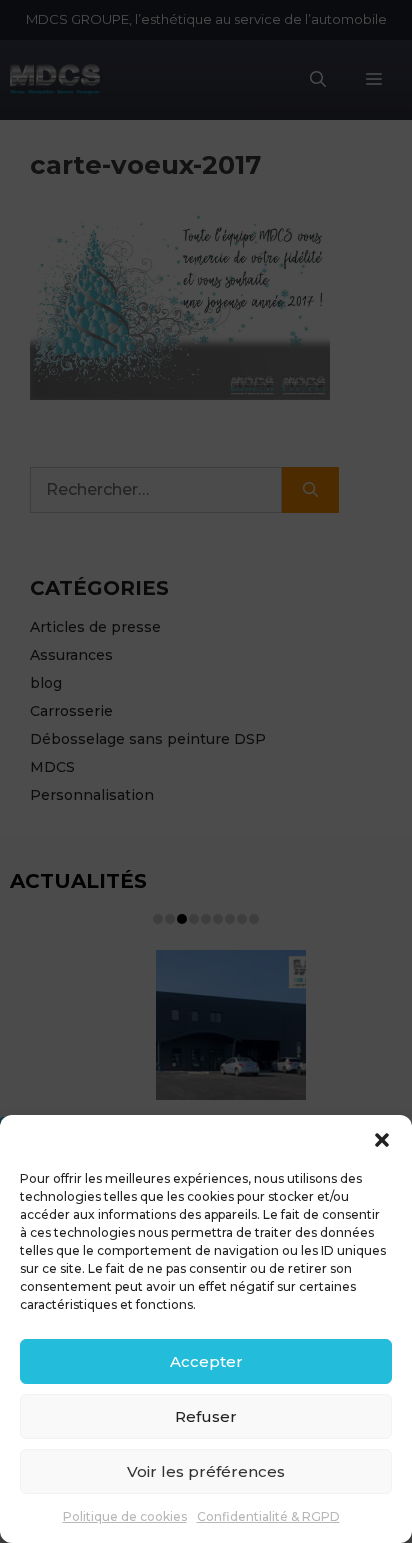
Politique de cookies (125, 1516)
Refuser (206, 1416)
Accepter (206, 1361)
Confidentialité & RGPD (268, 1516)
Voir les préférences (206, 1471)
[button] (382, 1140)
